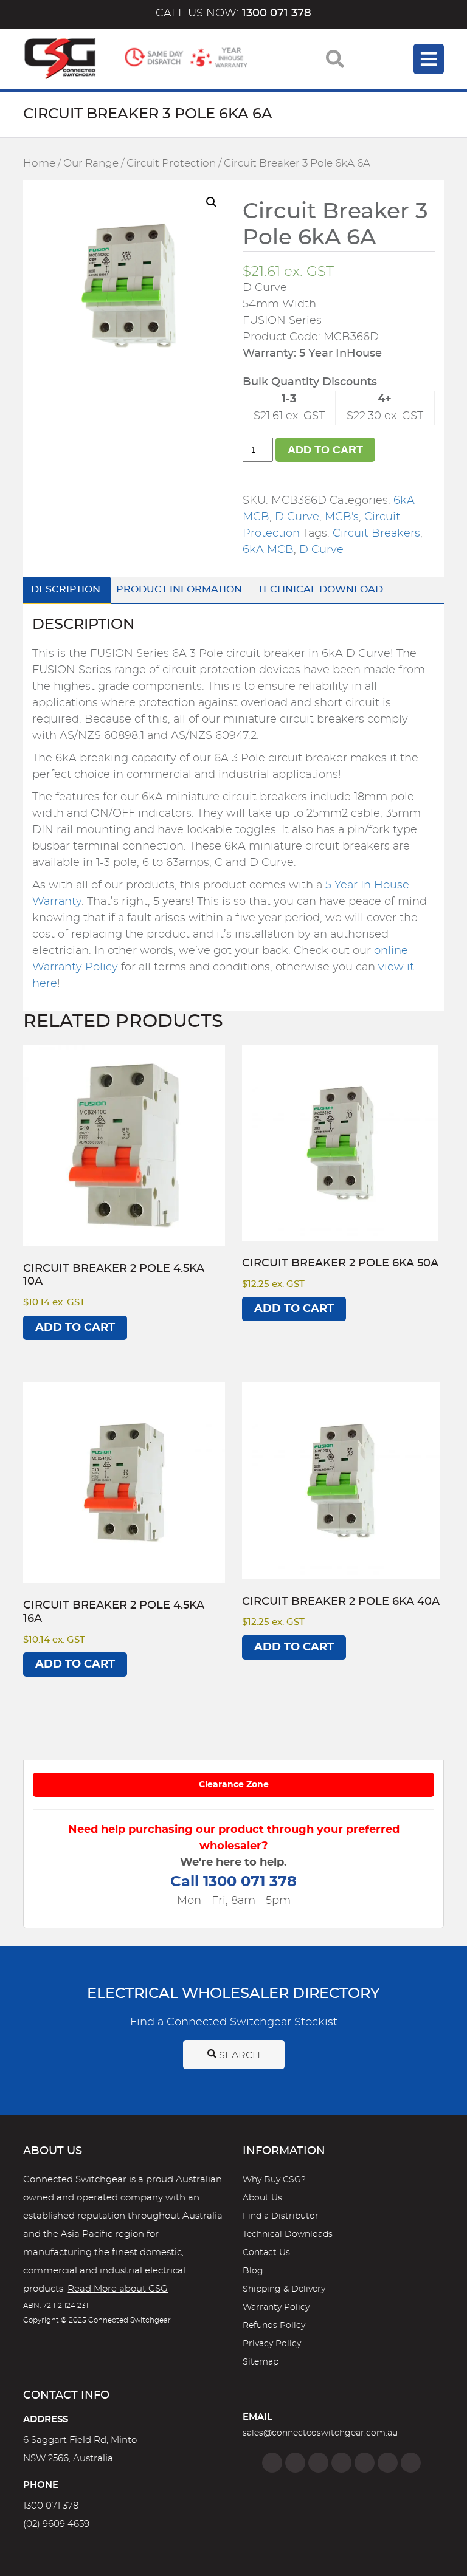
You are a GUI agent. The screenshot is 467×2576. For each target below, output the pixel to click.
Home (39, 163)
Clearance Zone (234, 1785)
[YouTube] (388, 2463)
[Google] (365, 2463)
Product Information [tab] (179, 589)
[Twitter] (318, 2463)
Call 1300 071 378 (233, 1882)
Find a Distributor (281, 2216)
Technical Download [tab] (320, 589)
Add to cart (325, 450)
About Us (262, 2198)
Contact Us (266, 2253)
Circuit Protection (171, 163)
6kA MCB (268, 550)
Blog (253, 2271)
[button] (212, 202)
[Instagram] (295, 2463)
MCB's (342, 517)
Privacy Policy (272, 2344)
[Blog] (411, 2463)
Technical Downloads (288, 2234)
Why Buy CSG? (274, 2180)
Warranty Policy (276, 2307)
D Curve (297, 517)
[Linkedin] (341, 2463)
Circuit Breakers (376, 534)
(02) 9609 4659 (56, 2524)
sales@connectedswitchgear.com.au (320, 2433)
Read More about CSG (118, 2289)
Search (238, 2055)
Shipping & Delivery (284, 2289)
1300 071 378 (51, 2506)
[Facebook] (272, 2463)
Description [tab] (66, 589)
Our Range (91, 163)
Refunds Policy (274, 2326)
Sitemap (261, 2362)
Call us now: (233, 13)
